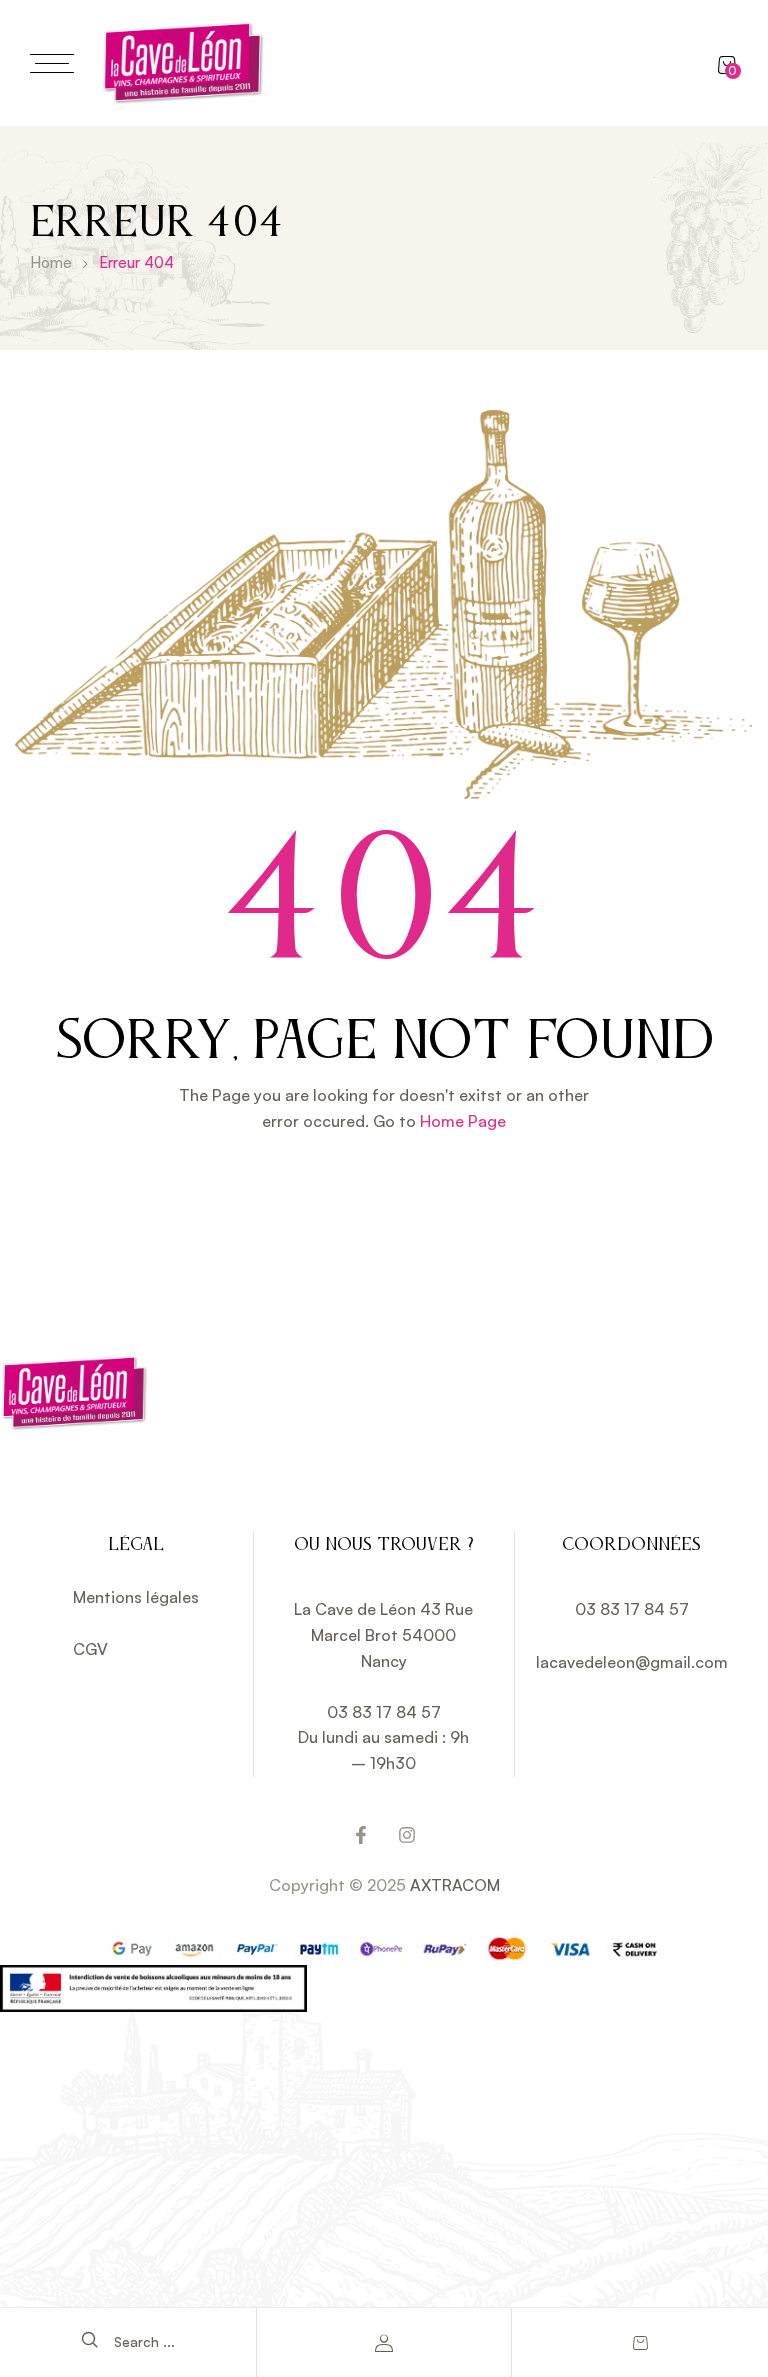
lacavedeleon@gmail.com (632, 1662)
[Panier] (640, 2343)
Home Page (463, 1121)
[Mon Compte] (384, 2343)
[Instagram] (407, 1835)
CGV (90, 1649)
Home (51, 262)
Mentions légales (136, 1597)
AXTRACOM (455, 1885)
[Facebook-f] (361, 1835)
